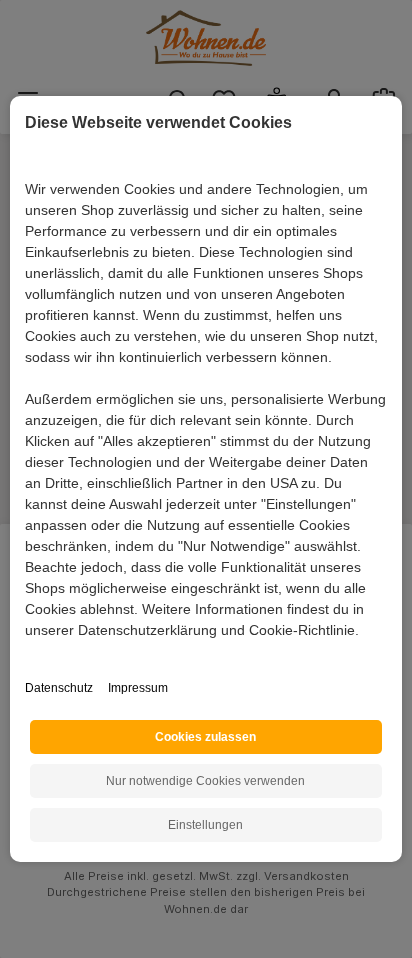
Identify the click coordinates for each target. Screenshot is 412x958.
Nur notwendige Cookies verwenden (205, 781)
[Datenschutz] (26, 652)
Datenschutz (59, 688)
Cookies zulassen (205, 737)
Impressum (138, 688)
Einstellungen (205, 825)
